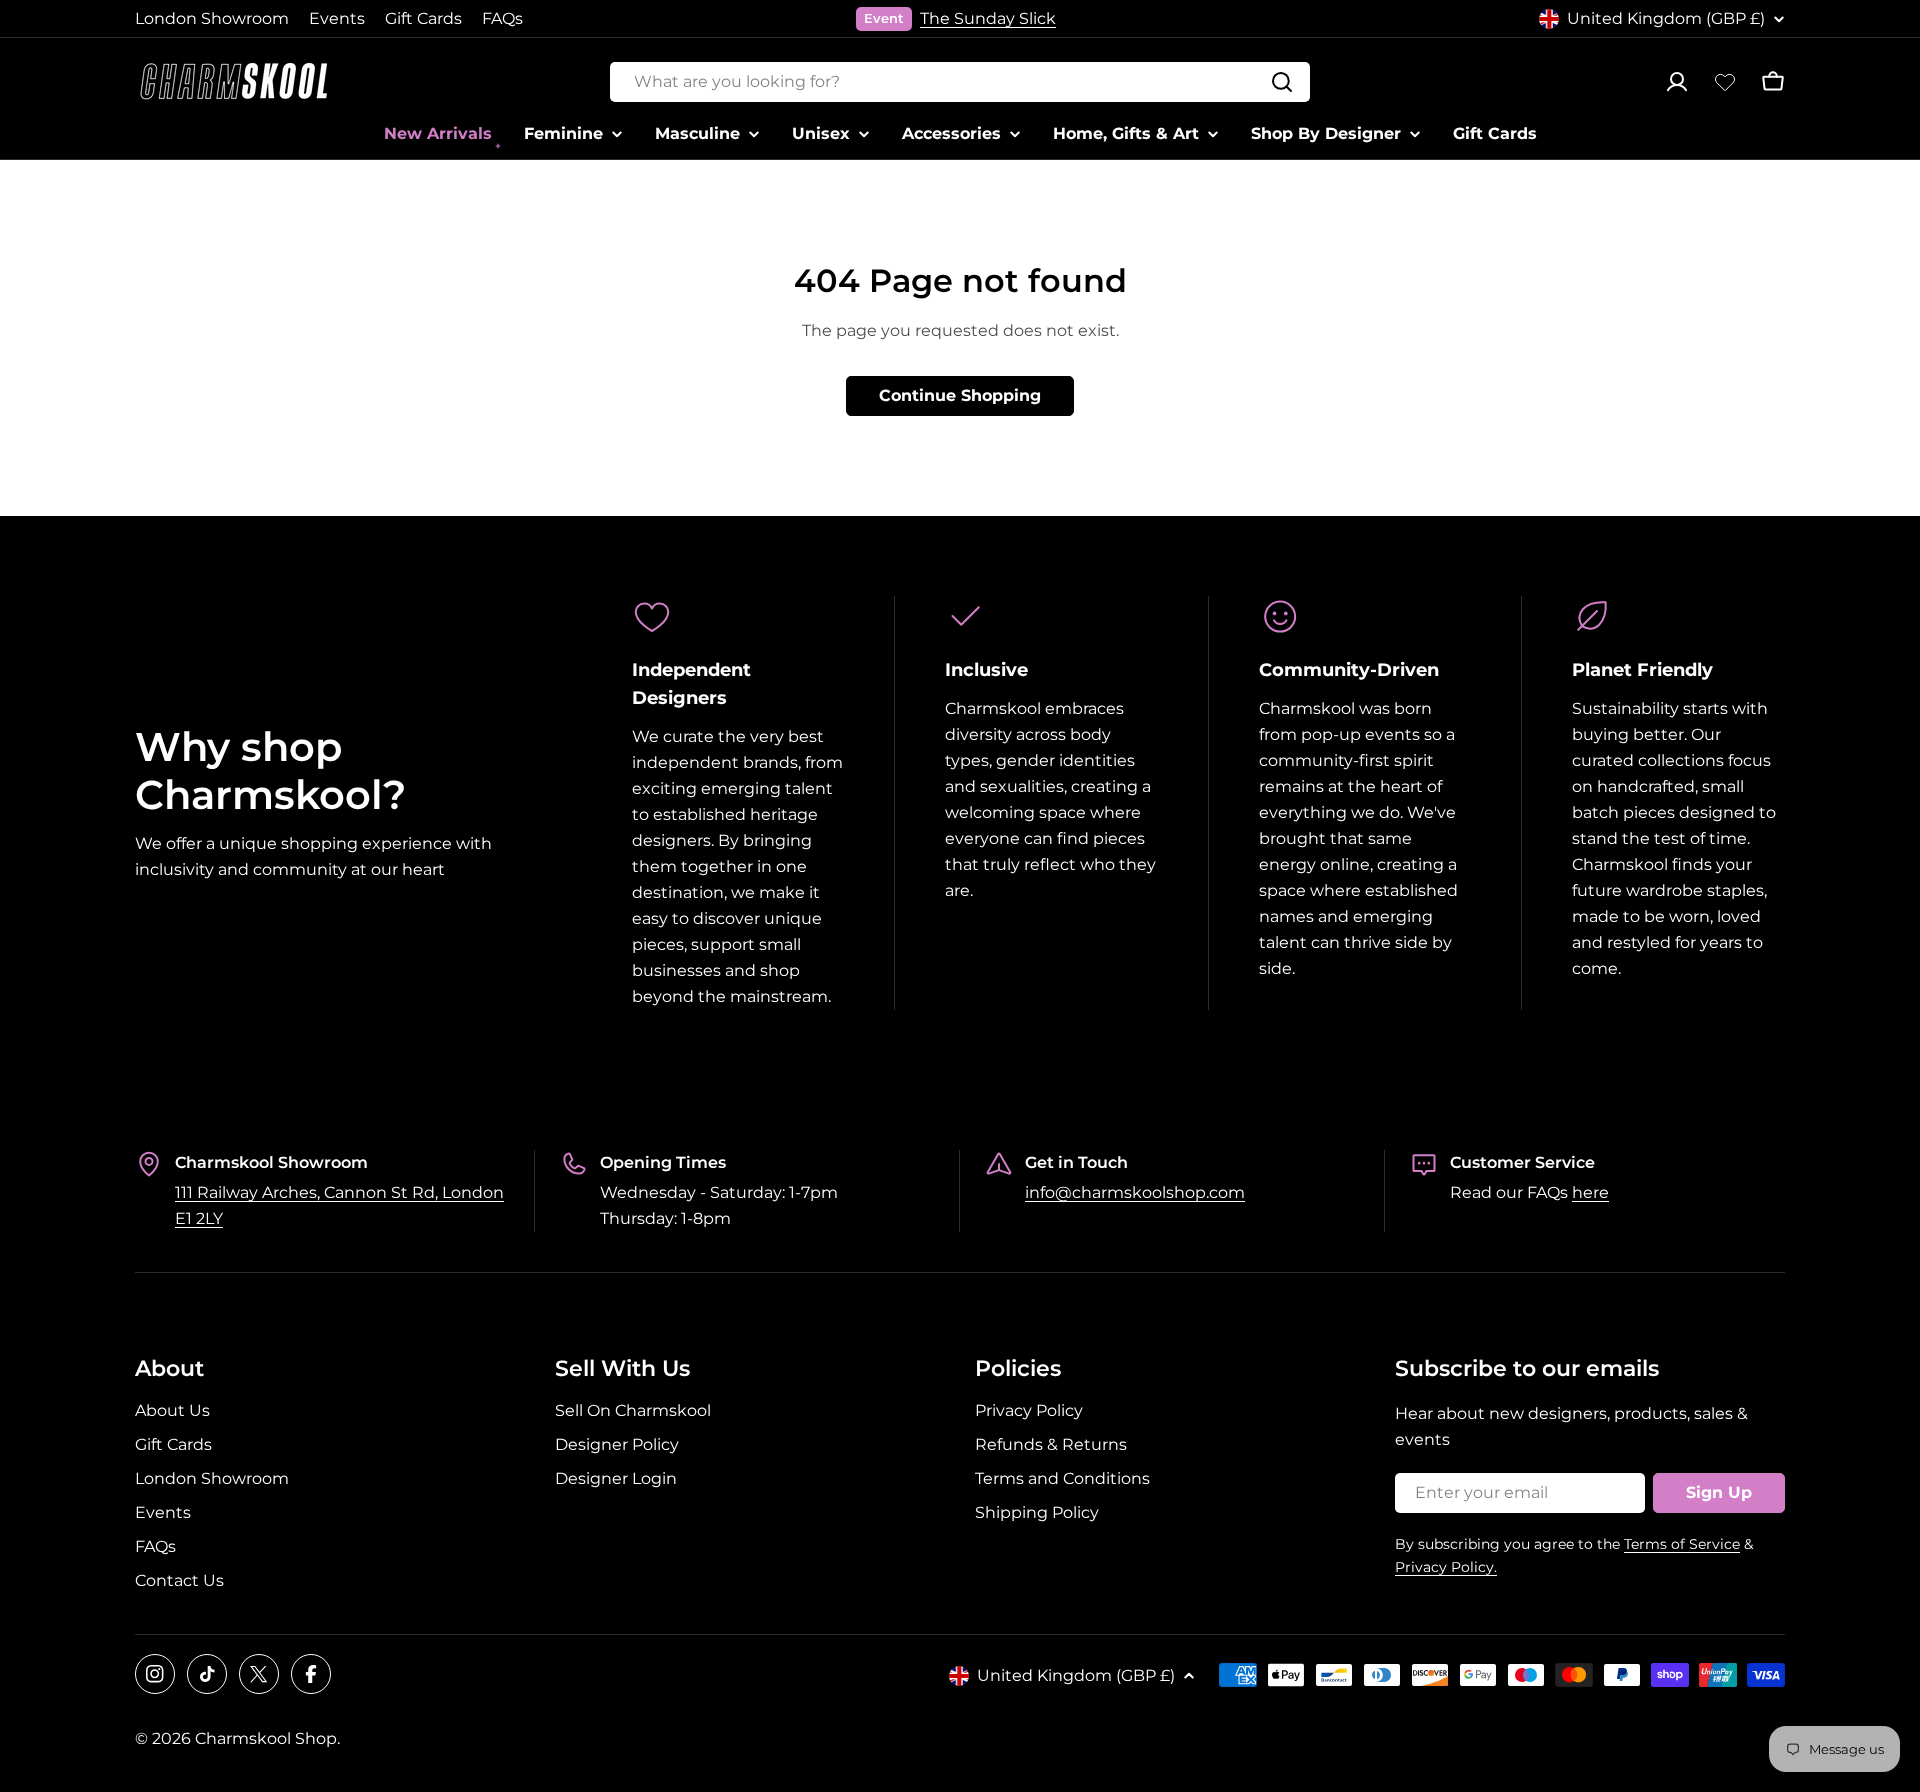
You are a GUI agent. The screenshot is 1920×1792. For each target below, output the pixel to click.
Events (337, 18)
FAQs (502, 18)
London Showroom (212, 18)
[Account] (1677, 82)
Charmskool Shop (266, 1738)
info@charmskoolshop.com (1135, 1192)
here (1590, 1192)
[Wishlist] (1725, 82)
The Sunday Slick (988, 18)
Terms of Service (1682, 1544)
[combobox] (960, 82)
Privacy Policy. (1446, 1567)
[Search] (1282, 82)
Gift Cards (423, 18)
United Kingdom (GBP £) (1666, 18)
